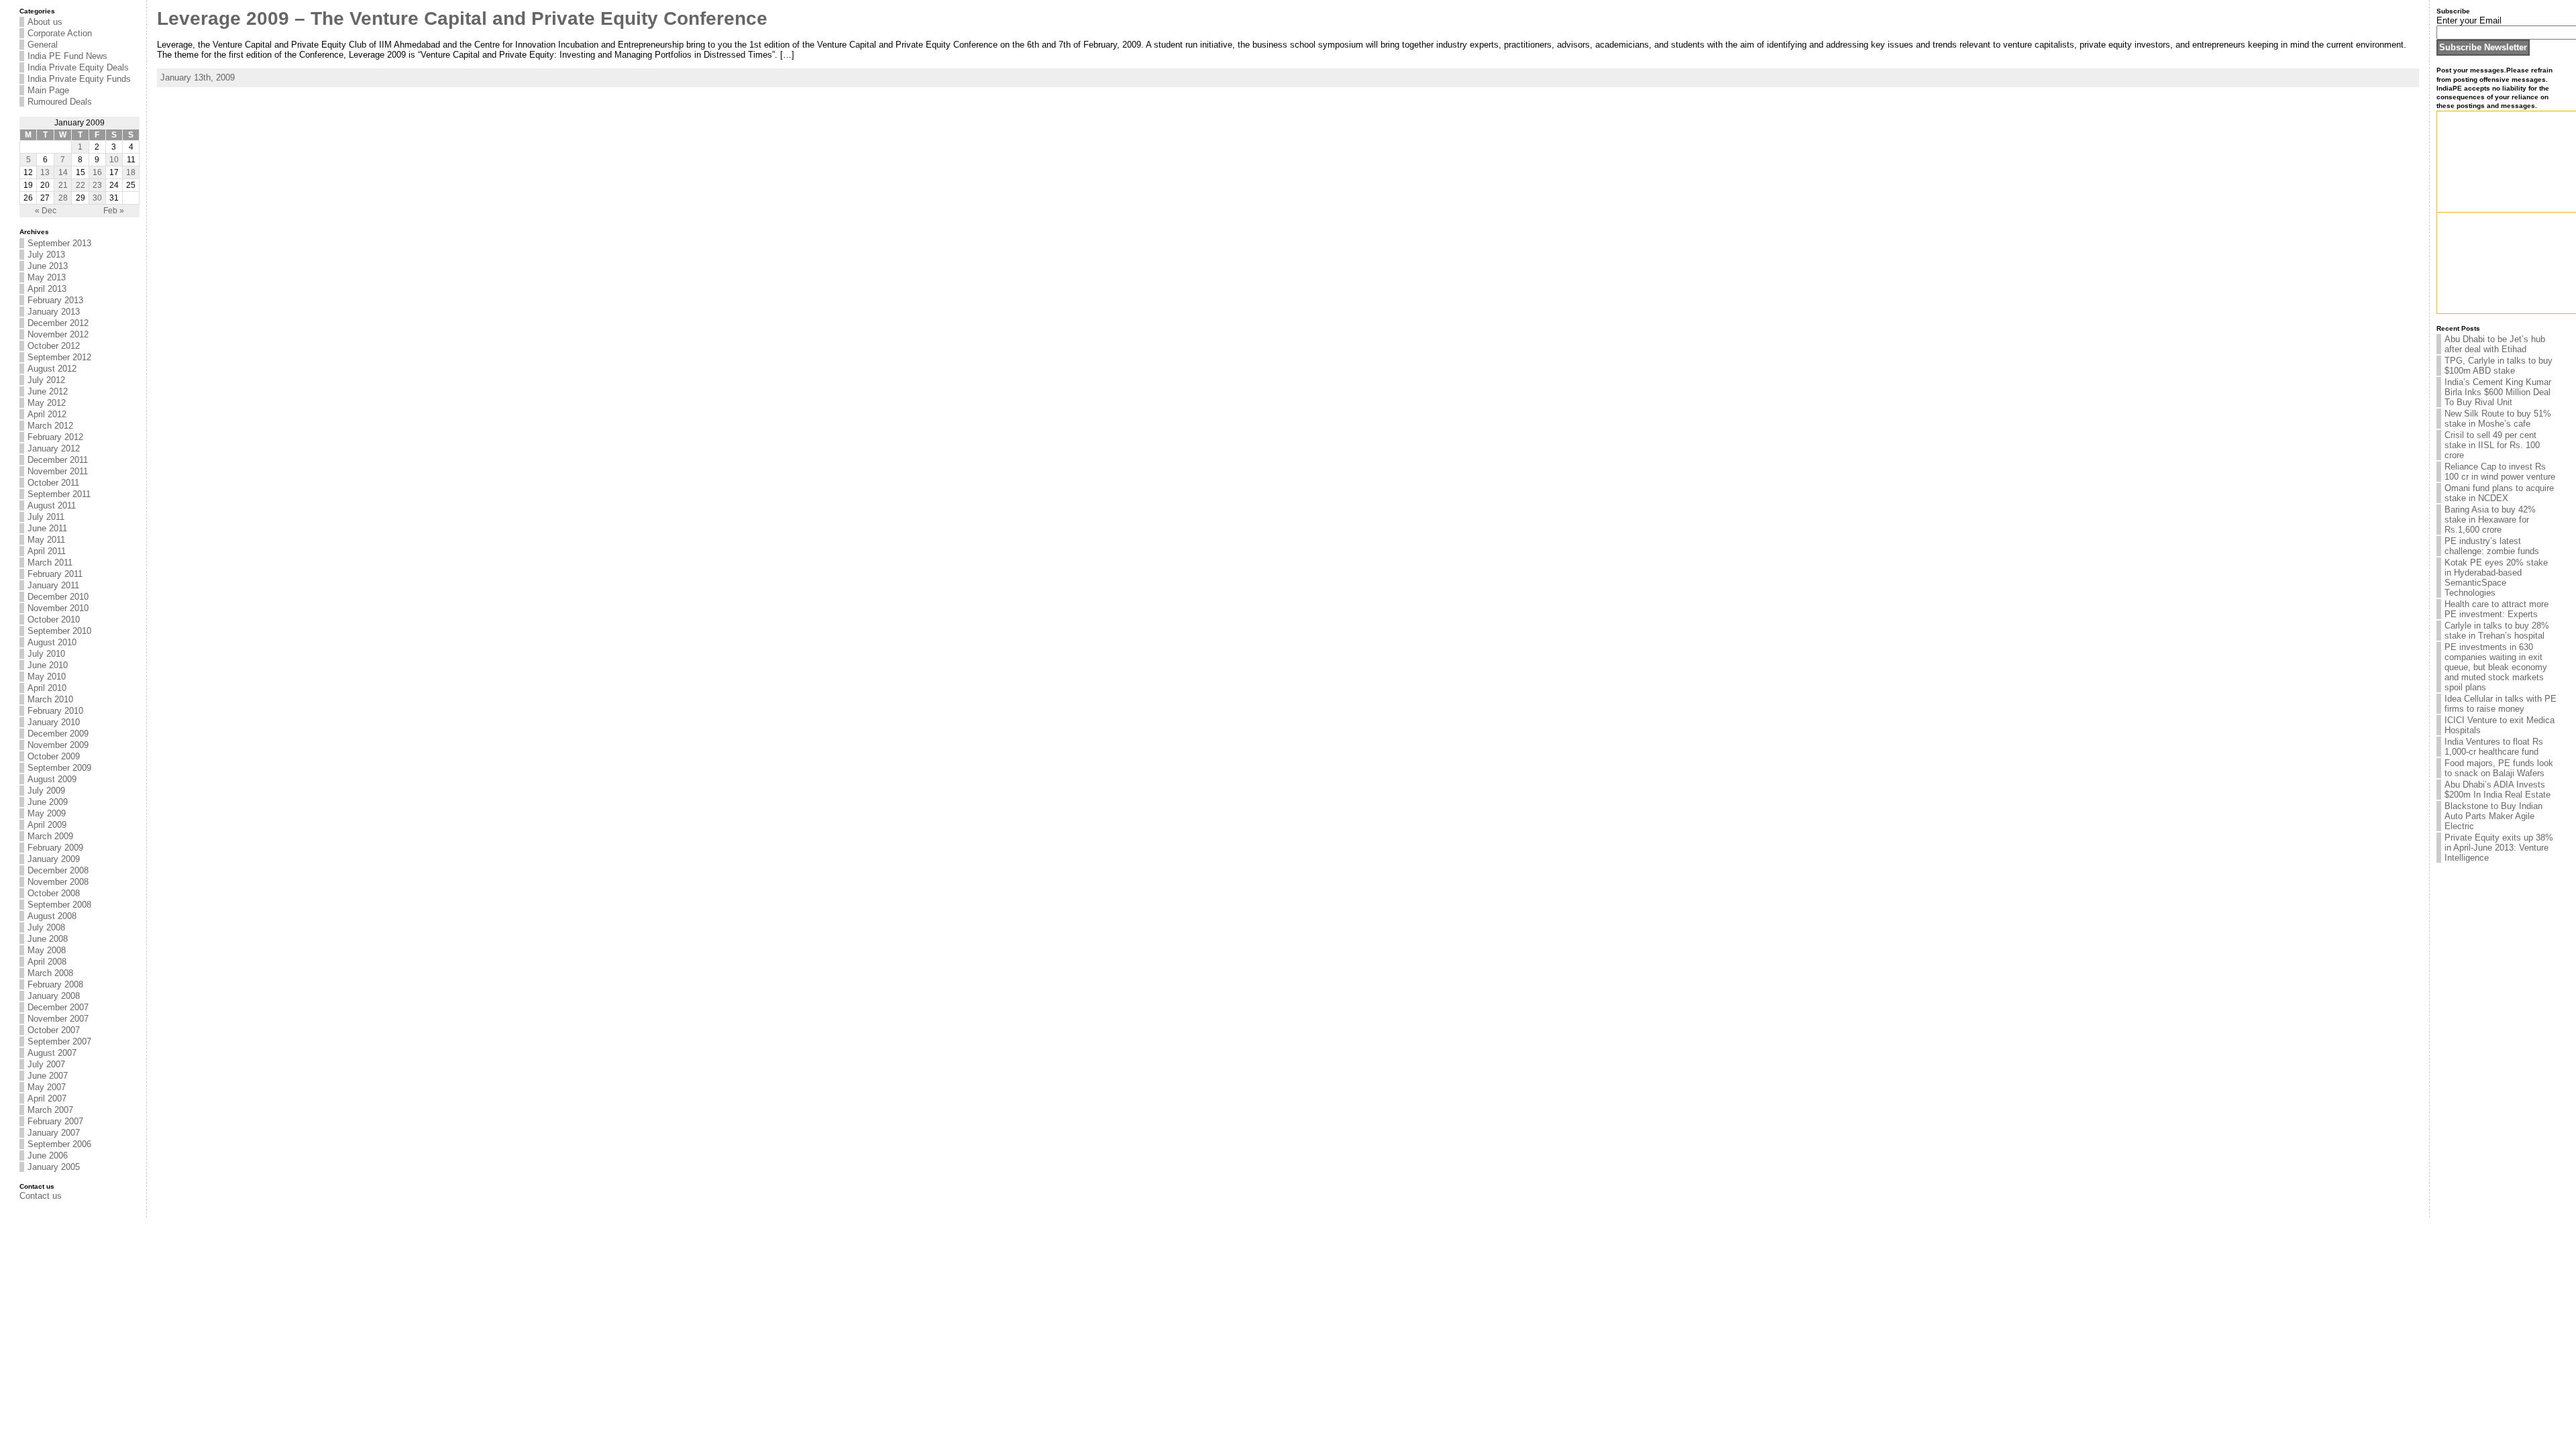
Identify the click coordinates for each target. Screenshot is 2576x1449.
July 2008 (46, 927)
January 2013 (54, 312)
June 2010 (48, 665)
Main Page (48, 90)
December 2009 (58, 734)
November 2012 (58, 334)
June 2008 (48, 939)
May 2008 (47, 950)
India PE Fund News (67, 56)
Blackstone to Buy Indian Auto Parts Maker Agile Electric (2493, 816)
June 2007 (48, 1076)
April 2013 (47, 289)
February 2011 (55, 574)
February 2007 (55, 1121)
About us (45, 22)
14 (63, 172)
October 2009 (54, 756)
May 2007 (47, 1087)
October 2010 (54, 620)
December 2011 (58, 460)
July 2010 (46, 654)
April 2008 (47, 962)
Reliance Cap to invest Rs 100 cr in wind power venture (2500, 472)
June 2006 (48, 1156)
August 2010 (52, 642)
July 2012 (46, 380)
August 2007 (52, 1053)
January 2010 (54, 722)
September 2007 (59, 1041)
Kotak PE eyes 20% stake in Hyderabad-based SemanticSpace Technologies (2496, 578)
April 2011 (47, 551)
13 (45, 172)
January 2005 (54, 1167)
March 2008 (50, 973)
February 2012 (55, 437)
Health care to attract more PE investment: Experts (2497, 609)
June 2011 (47, 528)
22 (80, 185)
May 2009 (47, 813)
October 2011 (53, 483)
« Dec (46, 211)
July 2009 (46, 791)
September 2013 (59, 243)
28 (63, 198)
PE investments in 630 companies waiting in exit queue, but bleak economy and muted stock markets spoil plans (2496, 667)
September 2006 (59, 1144)
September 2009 (59, 768)
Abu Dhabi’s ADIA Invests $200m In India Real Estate (2498, 790)
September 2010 (59, 631)
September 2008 (59, 905)
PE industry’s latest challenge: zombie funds (2492, 546)
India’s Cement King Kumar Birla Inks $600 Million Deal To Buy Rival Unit (2498, 392)
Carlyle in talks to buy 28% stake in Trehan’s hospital (2497, 631)
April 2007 (47, 1098)
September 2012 (59, 357)
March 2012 (50, 426)
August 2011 (52, 505)
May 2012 (47, 403)
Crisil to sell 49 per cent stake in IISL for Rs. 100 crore (2492, 445)
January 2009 (54, 859)
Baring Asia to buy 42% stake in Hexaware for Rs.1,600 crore (2490, 520)
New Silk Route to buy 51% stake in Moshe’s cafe (2498, 419)
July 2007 (46, 1064)
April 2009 (47, 825)
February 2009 (55, 848)
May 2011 (46, 540)
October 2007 (54, 1030)
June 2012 (48, 391)
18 (131, 172)
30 (97, 198)
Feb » (114, 211)
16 (97, 172)
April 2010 (47, 688)
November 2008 (58, 882)
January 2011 (53, 585)
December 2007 (58, 1007)
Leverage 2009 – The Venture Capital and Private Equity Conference (462, 18)
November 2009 (58, 745)
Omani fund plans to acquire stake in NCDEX (2499, 493)
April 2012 (47, 414)
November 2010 (58, 608)
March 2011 (50, 562)
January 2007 (54, 1133)
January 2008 (54, 996)
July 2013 (46, 255)
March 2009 (50, 836)
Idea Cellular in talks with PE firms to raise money (2501, 704)
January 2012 (54, 448)
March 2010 (50, 699)
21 (63, 185)
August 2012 (52, 369)
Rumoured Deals (60, 102)
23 (97, 185)
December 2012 (58, 323)
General (43, 45)
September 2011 (59, 494)
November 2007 (58, 1019)
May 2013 (47, 277)
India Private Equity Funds (79, 79)
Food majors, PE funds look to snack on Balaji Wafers (2499, 768)
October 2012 (54, 346)
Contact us (41, 1196)
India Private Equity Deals (78, 67)
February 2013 (55, 300)
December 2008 (58, 870)
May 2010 (47, 677)
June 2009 (48, 802)
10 (114, 160)
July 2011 (46, 517)
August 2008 (52, 916)
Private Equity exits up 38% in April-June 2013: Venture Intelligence (2499, 848)
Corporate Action (60, 33)
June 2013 (48, 266)
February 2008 (55, 984)
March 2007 (50, 1110)
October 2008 (54, 893)
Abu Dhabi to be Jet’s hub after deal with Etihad (2495, 344)
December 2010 (58, 597)
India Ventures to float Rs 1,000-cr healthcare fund (2494, 747)
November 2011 (58, 471)
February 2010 (55, 711)
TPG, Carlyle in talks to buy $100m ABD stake (2499, 366)
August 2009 (52, 779)
